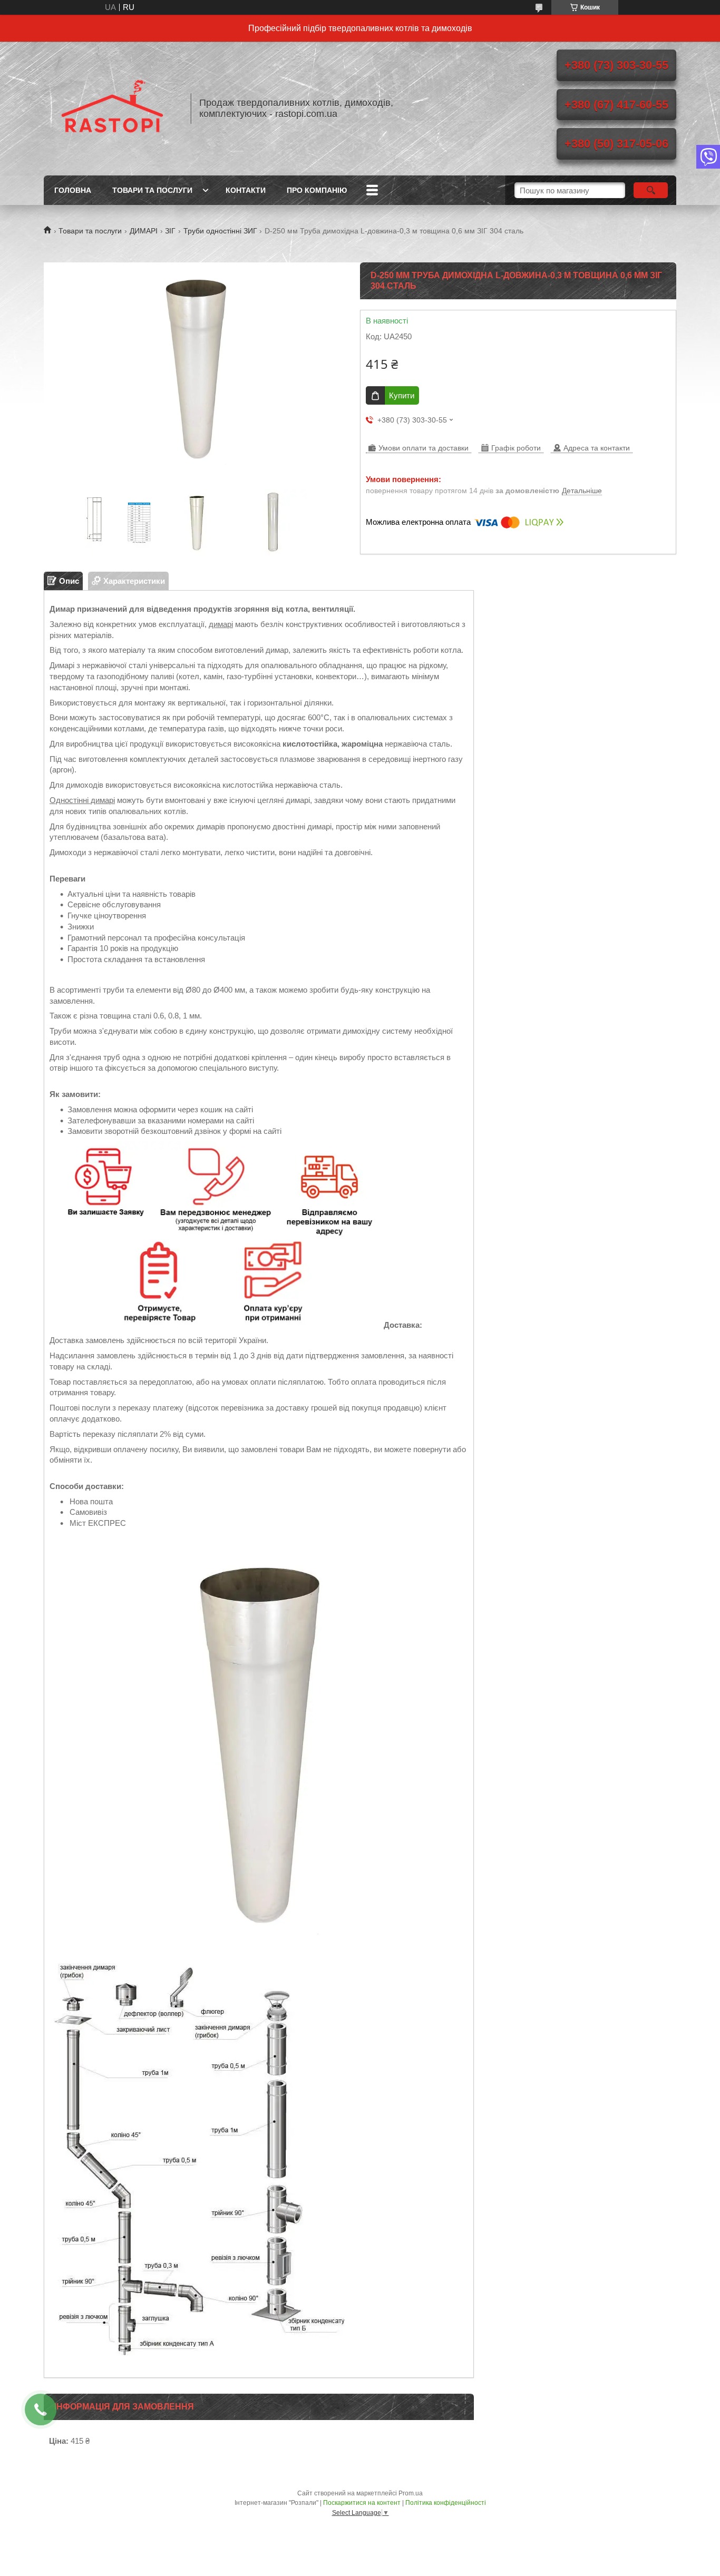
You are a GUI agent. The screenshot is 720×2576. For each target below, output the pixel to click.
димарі (221, 624)
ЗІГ (170, 231)
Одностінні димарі (82, 800)
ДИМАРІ (144, 231)
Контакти (246, 190)
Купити (402, 395)
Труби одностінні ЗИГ (220, 231)
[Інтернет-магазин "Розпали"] (112, 109)
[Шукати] (651, 190)
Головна (73, 190)
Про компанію (317, 190)
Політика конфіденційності (446, 2503)
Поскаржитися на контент (362, 2503)
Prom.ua (411, 2493)
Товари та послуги (152, 190)
